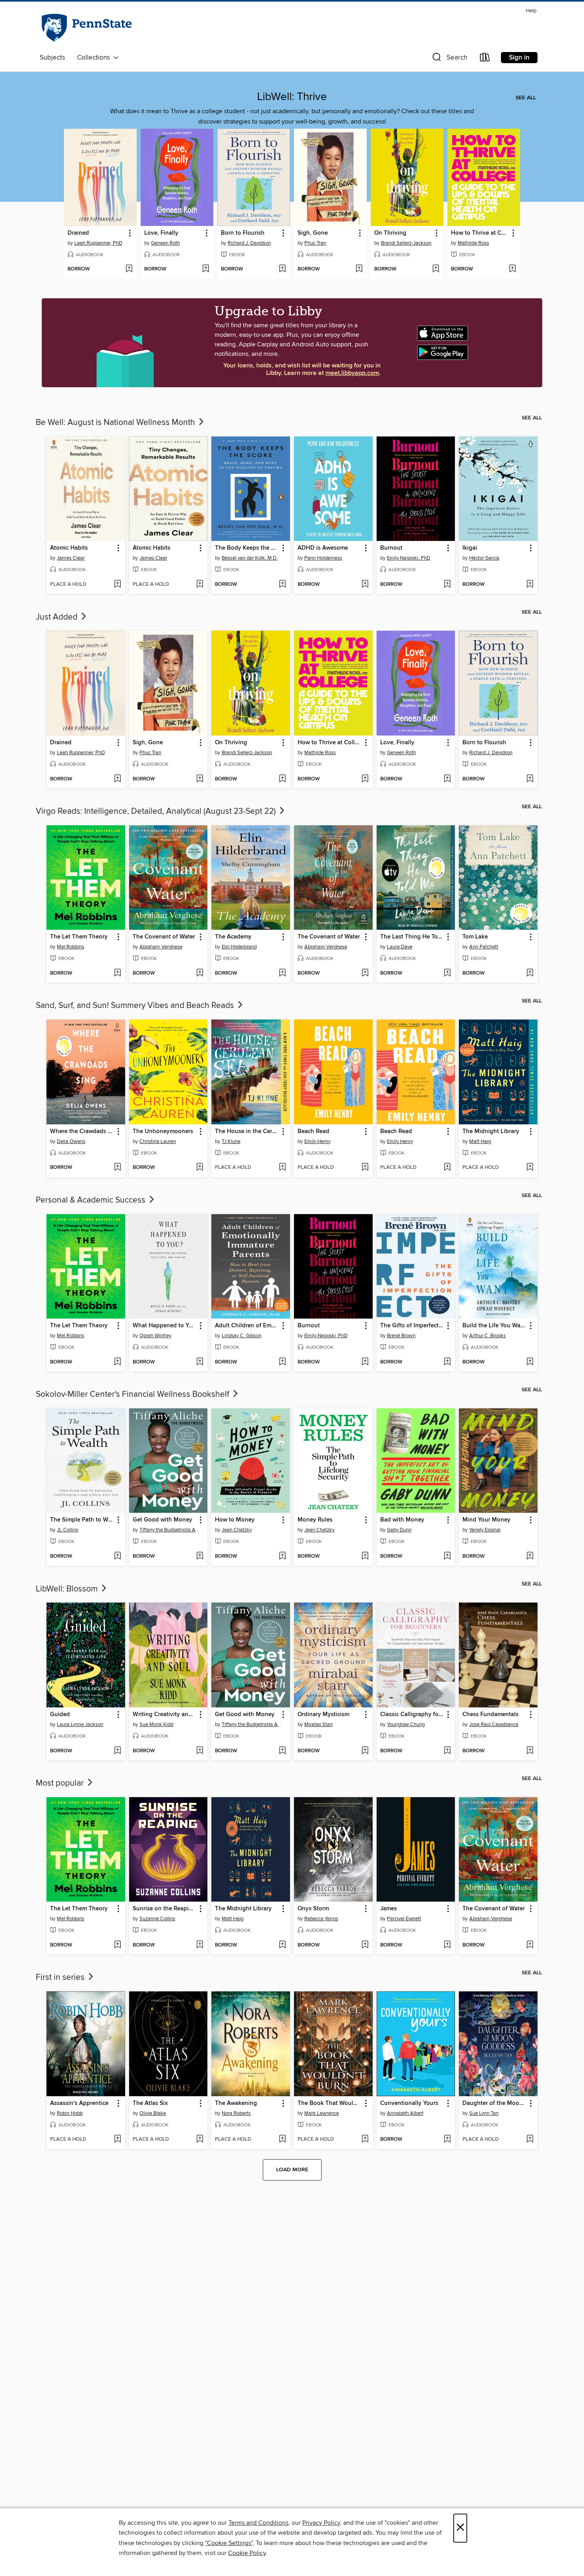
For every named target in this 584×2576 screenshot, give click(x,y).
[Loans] (485, 59)
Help (531, 11)
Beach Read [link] (313, 1132)
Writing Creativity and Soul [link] (165, 1715)
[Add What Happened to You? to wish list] (200, 1362)
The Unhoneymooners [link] (163, 1132)
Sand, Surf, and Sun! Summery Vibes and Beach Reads (136, 1006)
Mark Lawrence (322, 2113)
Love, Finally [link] (161, 233)
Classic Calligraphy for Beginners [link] (412, 1715)
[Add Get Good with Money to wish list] (200, 1556)
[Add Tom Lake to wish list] (530, 973)
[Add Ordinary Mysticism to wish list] (365, 1751)
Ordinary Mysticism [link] (323, 1715)
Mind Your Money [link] (486, 1520)
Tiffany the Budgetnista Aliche (169, 1530)
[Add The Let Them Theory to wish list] (117, 973)
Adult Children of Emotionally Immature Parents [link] (247, 1326)
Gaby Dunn (399, 1530)
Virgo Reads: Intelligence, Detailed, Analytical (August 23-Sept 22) (157, 811)
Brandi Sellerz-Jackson (406, 243)
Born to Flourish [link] (243, 233)
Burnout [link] (391, 548)
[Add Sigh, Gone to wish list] (359, 269)
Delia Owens (71, 1141)
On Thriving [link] (390, 233)
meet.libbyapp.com (352, 373)
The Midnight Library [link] (491, 1132)
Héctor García (484, 558)
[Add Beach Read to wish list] (365, 1168)
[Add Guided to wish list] (117, 1751)
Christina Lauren (158, 1141)
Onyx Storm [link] (313, 1909)
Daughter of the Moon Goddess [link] (494, 2103)
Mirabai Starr (319, 1724)
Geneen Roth (165, 243)
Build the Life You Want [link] (494, 1326)
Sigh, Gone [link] (313, 233)
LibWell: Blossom (68, 1589)
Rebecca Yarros (321, 1919)
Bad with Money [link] (402, 1520)
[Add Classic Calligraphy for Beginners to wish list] (447, 1751)
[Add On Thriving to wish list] (436, 269)
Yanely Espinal (485, 1530)
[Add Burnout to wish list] (447, 585)
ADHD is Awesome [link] (323, 548)
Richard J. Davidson (249, 243)
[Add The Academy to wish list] (282, 973)
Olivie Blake (153, 2113)
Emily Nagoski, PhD (409, 558)
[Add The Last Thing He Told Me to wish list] (447, 973)
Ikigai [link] (470, 548)
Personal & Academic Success (92, 1200)
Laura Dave (400, 947)
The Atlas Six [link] (150, 2103)
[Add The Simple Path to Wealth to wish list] (117, 1556)
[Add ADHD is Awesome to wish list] (365, 585)
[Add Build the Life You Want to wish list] (530, 1362)
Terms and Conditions (258, 2523)
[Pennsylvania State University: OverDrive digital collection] (86, 28)
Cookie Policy (247, 2553)
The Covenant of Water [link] (164, 937)
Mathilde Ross (473, 243)
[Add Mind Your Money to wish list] (530, 1556)
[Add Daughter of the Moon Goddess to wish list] (530, 2140)
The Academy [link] (233, 937)
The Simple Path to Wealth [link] (82, 1520)
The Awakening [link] (236, 2103)
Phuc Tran (315, 243)
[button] (449, 59)
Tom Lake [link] (475, 937)
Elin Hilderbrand (239, 947)
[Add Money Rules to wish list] (365, 1556)
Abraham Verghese (161, 947)
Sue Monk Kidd (156, 1724)
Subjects (52, 58)
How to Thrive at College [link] (480, 233)
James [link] (389, 1909)
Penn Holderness (323, 558)
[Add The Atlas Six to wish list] (200, 2140)
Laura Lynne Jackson (80, 1724)
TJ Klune (231, 1141)
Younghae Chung (406, 1724)
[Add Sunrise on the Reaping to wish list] (200, 1945)
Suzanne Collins (157, 1919)
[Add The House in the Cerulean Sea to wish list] (282, 1168)
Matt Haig (480, 1141)
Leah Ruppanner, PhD (98, 243)
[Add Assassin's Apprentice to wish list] (117, 2140)
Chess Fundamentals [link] (490, 1715)
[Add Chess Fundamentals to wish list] (530, 1751)
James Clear (71, 558)
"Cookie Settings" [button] (229, 2543)
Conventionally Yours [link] (409, 2103)
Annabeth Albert (405, 2113)
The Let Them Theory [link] (79, 937)
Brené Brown (401, 1336)
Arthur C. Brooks (487, 1336)
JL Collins (68, 1530)
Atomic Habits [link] (69, 548)
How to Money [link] (235, 1520)
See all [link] (526, 98)
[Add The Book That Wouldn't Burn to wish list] (365, 2140)
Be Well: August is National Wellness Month (116, 423)
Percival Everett (404, 1919)
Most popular (61, 1783)
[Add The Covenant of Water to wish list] (200, 973)
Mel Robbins (71, 947)
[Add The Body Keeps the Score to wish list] (282, 585)
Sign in (519, 58)
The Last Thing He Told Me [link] (412, 937)
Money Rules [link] (315, 1520)
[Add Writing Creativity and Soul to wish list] (200, 1751)
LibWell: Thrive (292, 97)
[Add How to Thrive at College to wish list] (512, 269)
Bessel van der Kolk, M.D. (250, 558)
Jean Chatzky (237, 1530)
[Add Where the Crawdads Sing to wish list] (117, 1168)
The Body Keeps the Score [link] (247, 548)
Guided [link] (60, 1715)
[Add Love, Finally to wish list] (206, 269)
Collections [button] (95, 58)
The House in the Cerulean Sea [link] (247, 1132)
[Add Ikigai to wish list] (530, 585)
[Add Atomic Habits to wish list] (117, 585)
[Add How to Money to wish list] (282, 1556)
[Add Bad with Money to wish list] (447, 1556)
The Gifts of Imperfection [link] (412, 1326)
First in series (61, 1977)
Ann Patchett (484, 947)
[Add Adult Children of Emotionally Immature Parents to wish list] (282, 1362)
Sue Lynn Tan (484, 2113)
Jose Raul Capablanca (494, 1724)
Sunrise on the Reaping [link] (164, 1909)
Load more (292, 2170)
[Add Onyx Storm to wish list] (365, 1945)
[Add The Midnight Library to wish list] (530, 1168)
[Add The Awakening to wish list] (282, 2140)
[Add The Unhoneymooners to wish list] (200, 1168)
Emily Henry (317, 1141)
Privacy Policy (321, 2523)
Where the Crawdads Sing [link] (82, 1132)
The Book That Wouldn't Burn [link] (330, 2103)
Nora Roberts (236, 2113)
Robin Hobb (70, 2113)
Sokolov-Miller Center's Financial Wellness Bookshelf (133, 1394)
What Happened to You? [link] (165, 1326)
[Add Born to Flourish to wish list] (282, 269)
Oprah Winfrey (155, 1336)
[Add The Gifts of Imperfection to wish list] (447, 1362)
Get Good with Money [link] (162, 1520)
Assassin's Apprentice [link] (79, 2103)
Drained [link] (78, 233)
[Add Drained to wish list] (129, 269)
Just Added (58, 617)
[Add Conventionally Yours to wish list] (447, 2140)
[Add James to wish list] (447, 1945)
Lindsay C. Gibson (242, 1336)
